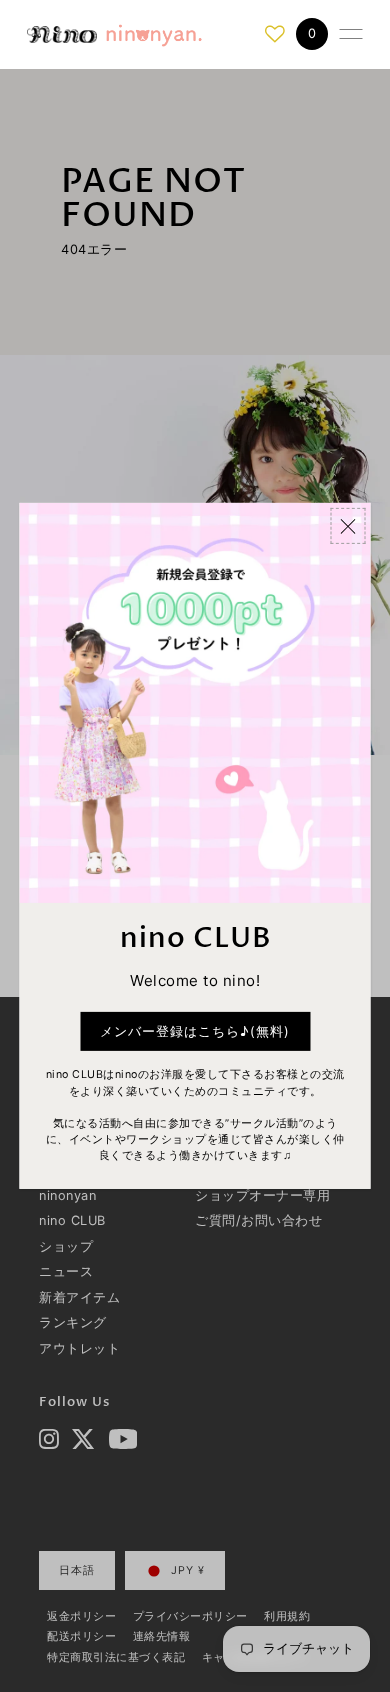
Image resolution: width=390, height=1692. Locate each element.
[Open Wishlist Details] (275, 34)
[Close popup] (348, 526)
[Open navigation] (351, 34)
